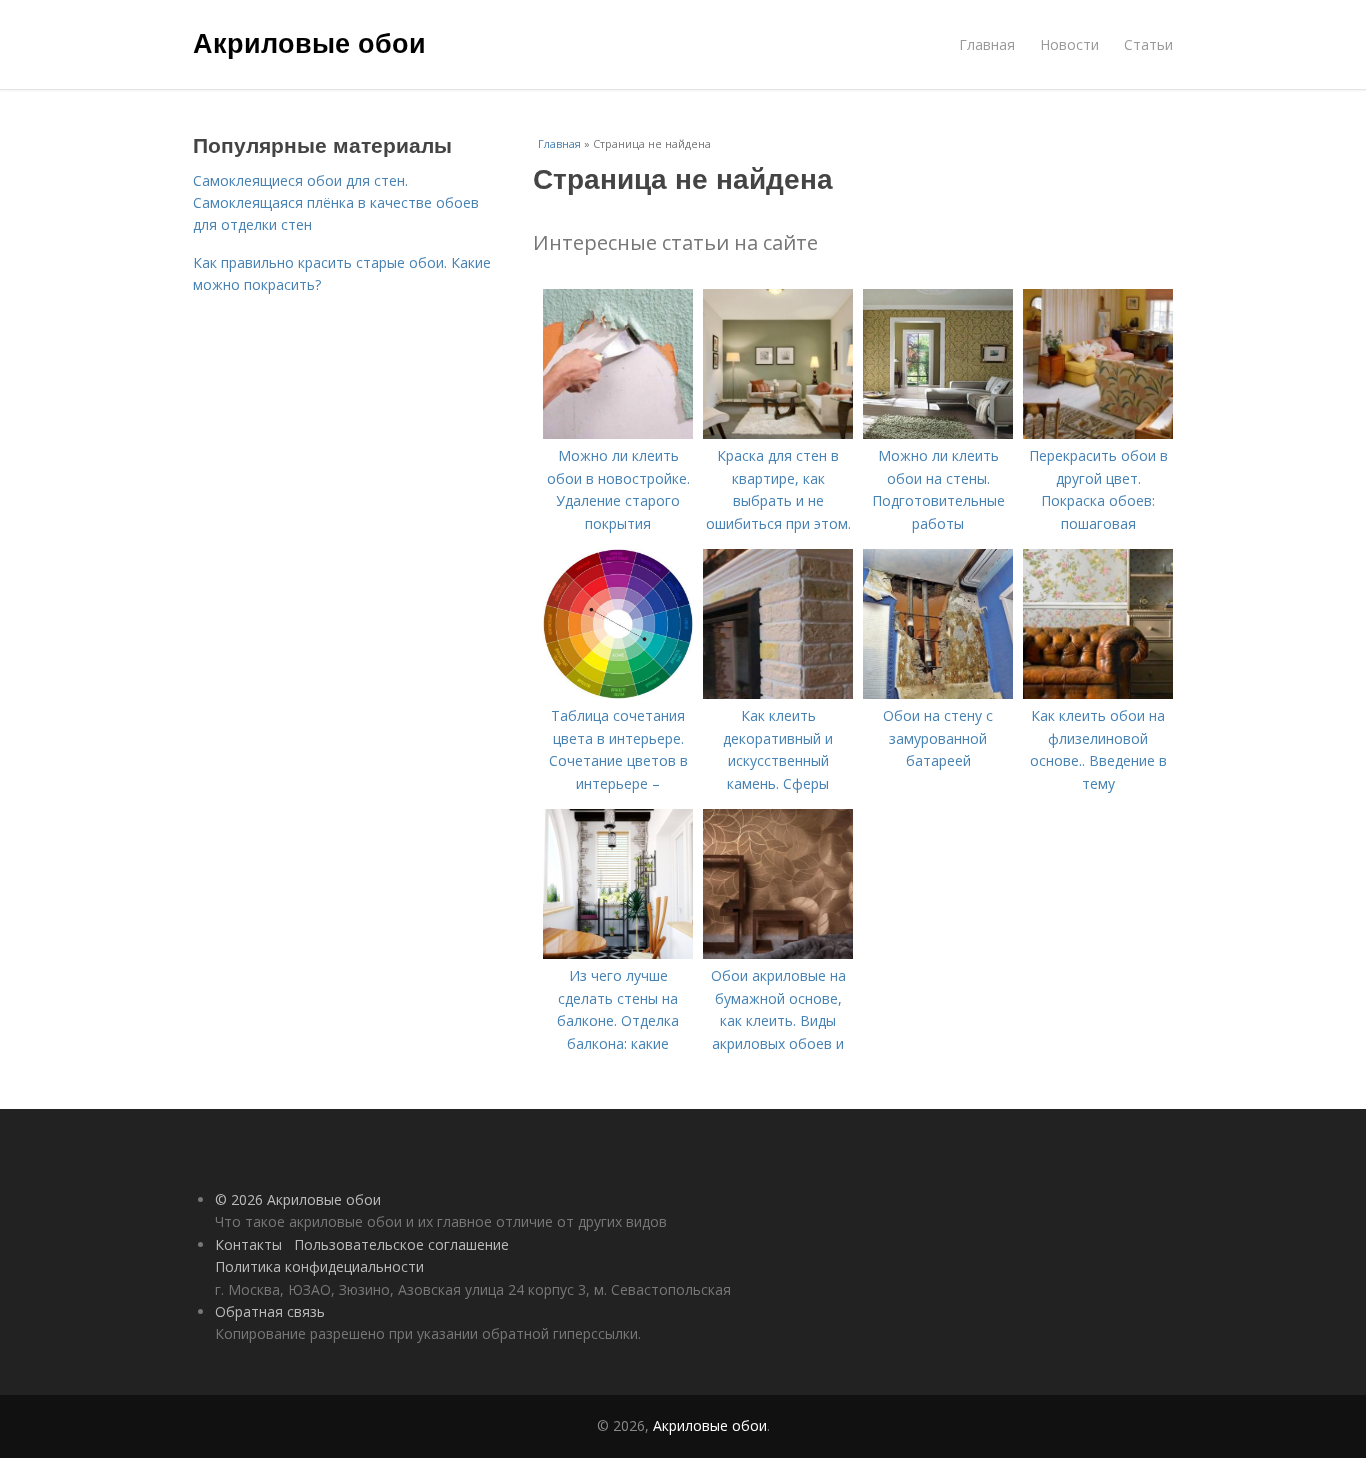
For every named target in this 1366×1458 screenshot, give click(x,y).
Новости (1069, 44)
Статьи (1148, 44)
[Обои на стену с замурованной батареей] (938, 693)
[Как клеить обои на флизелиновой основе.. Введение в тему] (1098, 693)
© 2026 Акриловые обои (298, 1199)
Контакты (248, 1244)
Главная (987, 44)
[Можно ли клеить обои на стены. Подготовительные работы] (938, 433)
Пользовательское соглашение (401, 1244)
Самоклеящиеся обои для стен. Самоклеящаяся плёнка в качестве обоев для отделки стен (336, 203)
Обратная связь (270, 1311)
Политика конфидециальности (319, 1266)
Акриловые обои (309, 42)
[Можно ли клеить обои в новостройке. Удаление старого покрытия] (618, 433)
